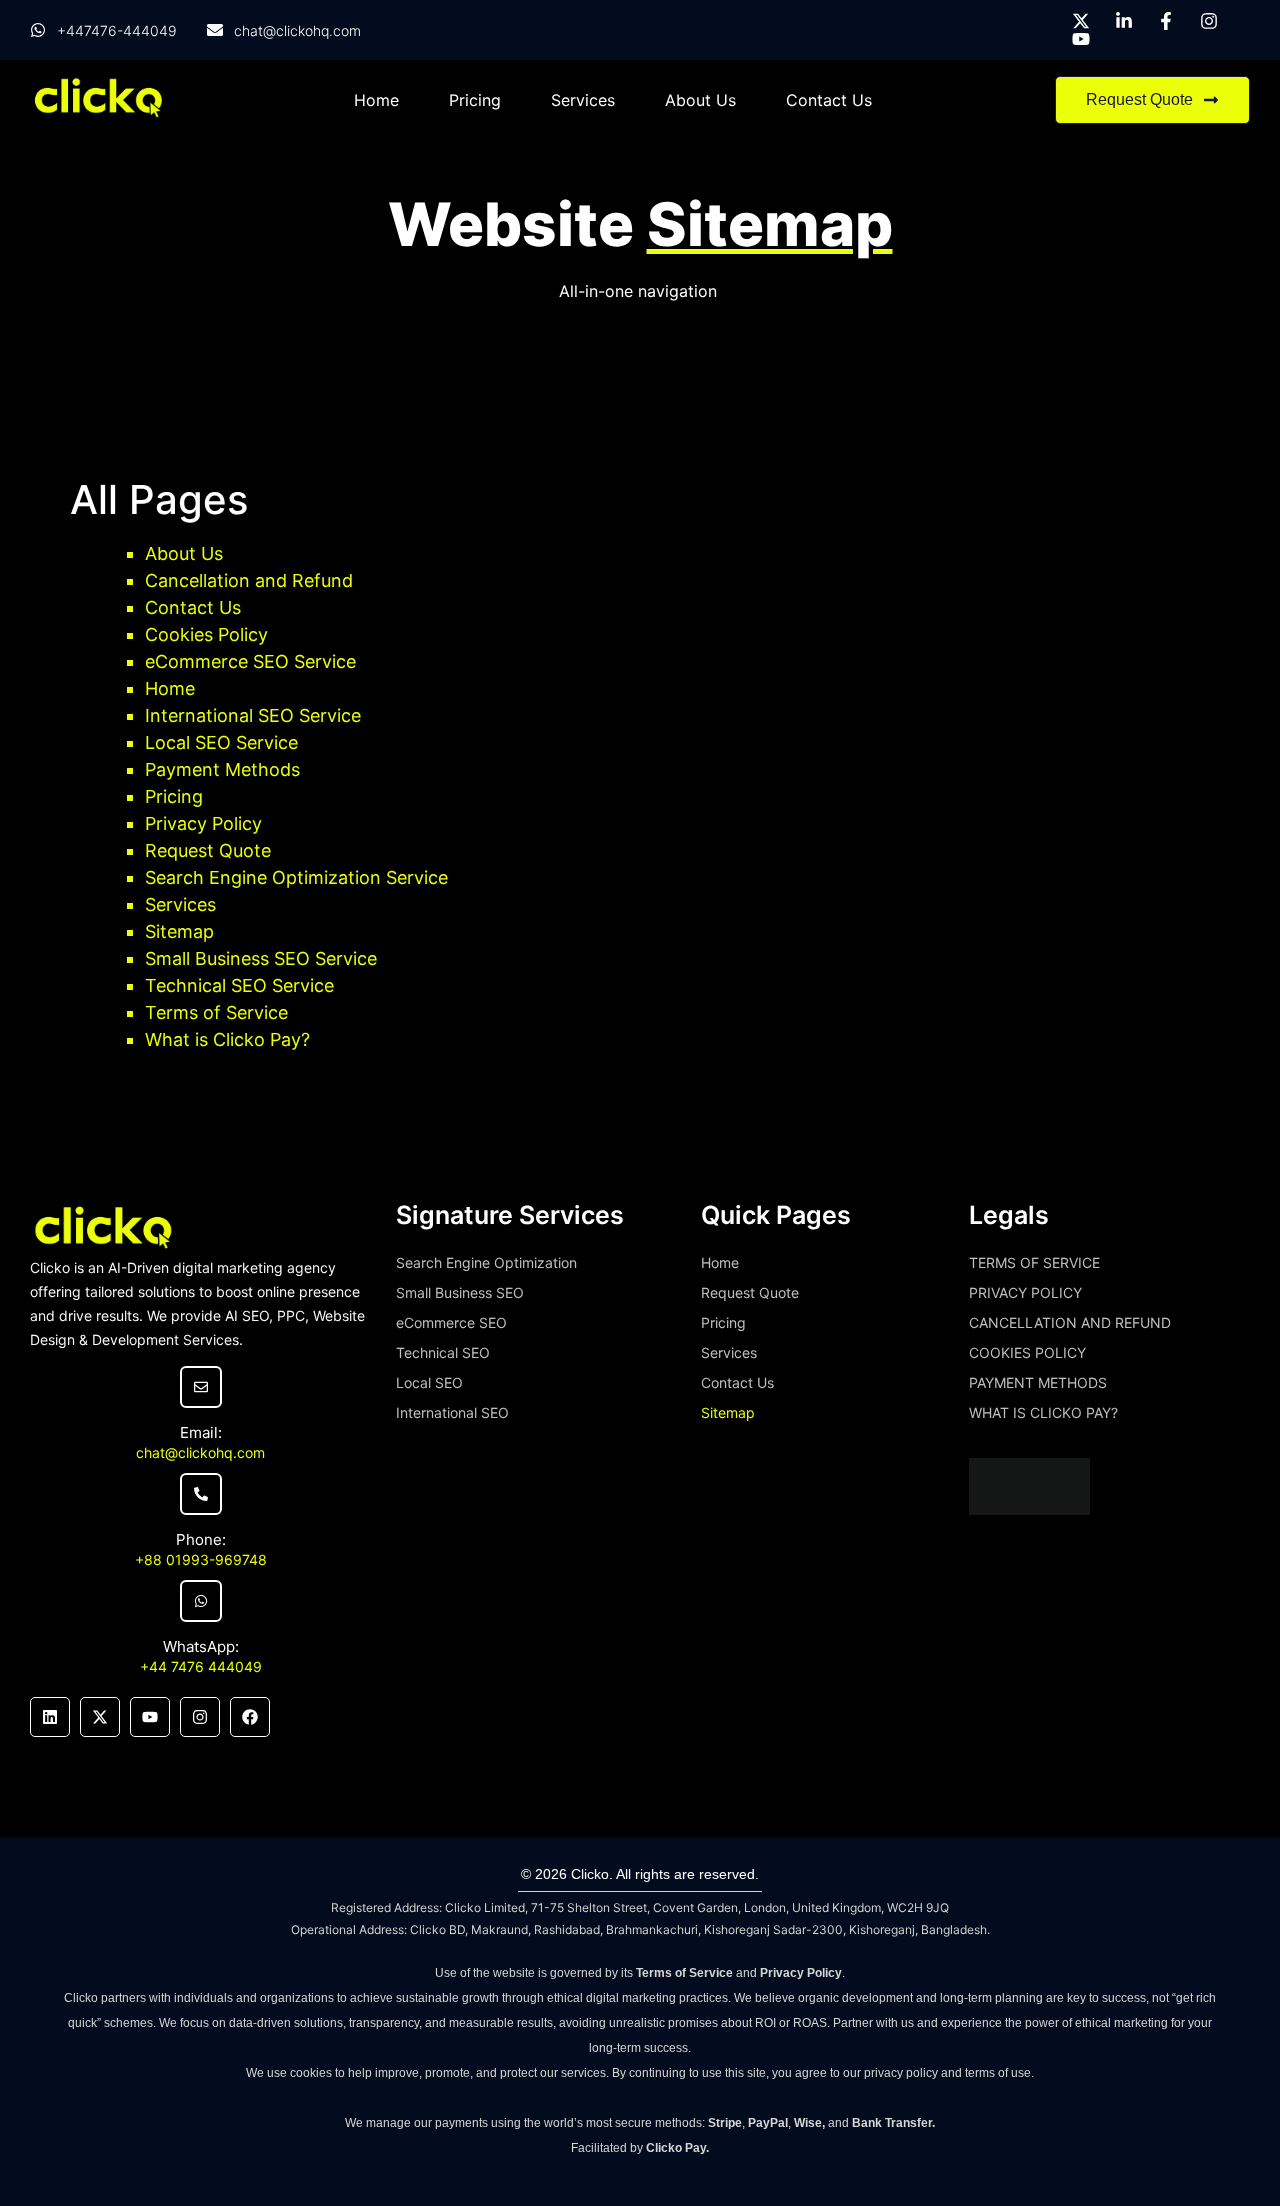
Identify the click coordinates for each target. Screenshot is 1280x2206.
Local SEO (429, 1382)
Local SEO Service (221, 742)
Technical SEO (443, 1352)
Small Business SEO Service (261, 958)
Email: (201, 1432)
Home (376, 100)
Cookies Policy (206, 634)
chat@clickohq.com (200, 1452)
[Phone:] (201, 1494)
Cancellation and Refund (249, 580)
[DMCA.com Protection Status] (1029, 1509)
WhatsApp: (201, 1646)
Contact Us (829, 100)
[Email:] (201, 1387)
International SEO (452, 1412)
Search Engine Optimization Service (296, 877)
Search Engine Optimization (486, 1262)
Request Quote (208, 850)
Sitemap (179, 931)
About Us (700, 100)
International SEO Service (253, 715)
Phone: (201, 1539)
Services (583, 100)
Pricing (475, 100)
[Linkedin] (50, 1717)
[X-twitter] (100, 1717)
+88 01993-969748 (201, 1559)
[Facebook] (250, 1717)
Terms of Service (216, 1012)
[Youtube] (150, 1717)
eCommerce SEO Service (250, 661)
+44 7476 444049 (201, 1666)
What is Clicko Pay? (227, 1039)
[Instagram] (200, 1717)
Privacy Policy (203, 823)
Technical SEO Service (239, 985)
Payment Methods (222, 769)
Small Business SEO (460, 1292)
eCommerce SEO (451, 1322)
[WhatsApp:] (201, 1601)
